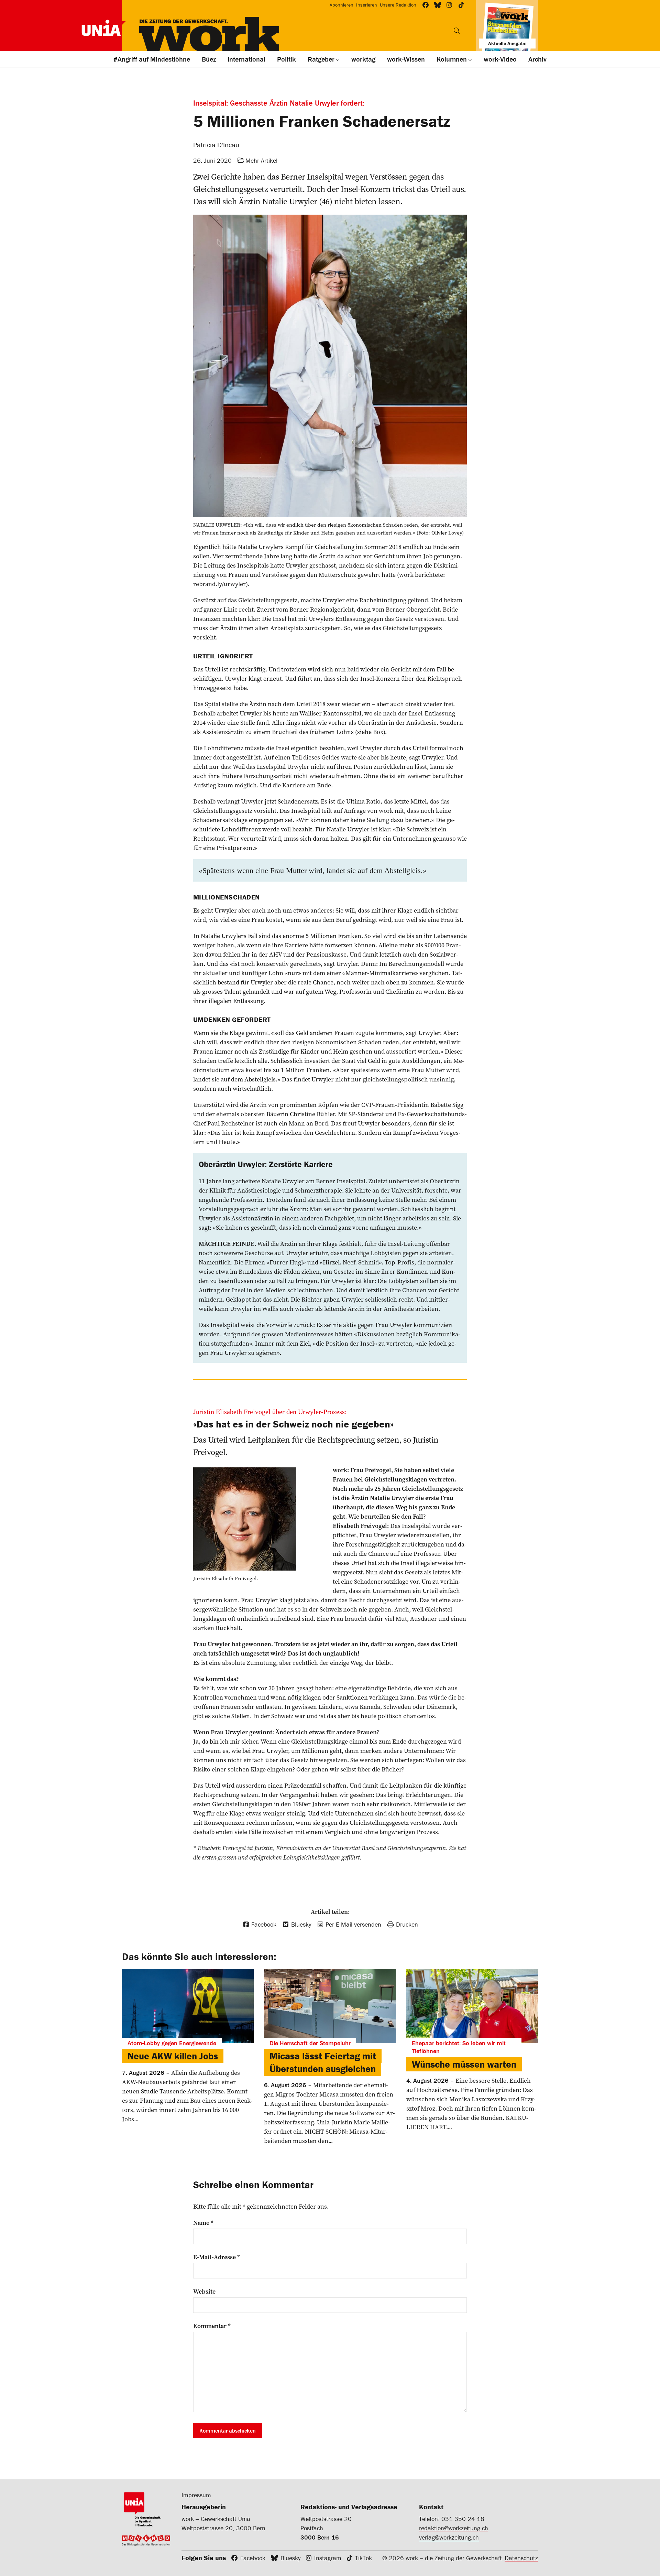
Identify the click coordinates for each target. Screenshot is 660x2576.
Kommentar (212, 2326)
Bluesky (290, 2558)
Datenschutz (521, 2558)
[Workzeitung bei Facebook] (426, 5)
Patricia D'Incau (216, 145)
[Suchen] (457, 31)
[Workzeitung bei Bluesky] (438, 5)
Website (204, 2292)
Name (203, 2223)
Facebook (253, 2558)
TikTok (364, 2558)
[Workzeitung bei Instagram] (449, 5)
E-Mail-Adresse (217, 2257)
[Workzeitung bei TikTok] (461, 5)
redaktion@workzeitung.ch (454, 2528)
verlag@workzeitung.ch (449, 2537)
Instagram (328, 2558)
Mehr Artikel (261, 160)
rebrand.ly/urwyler (219, 584)
